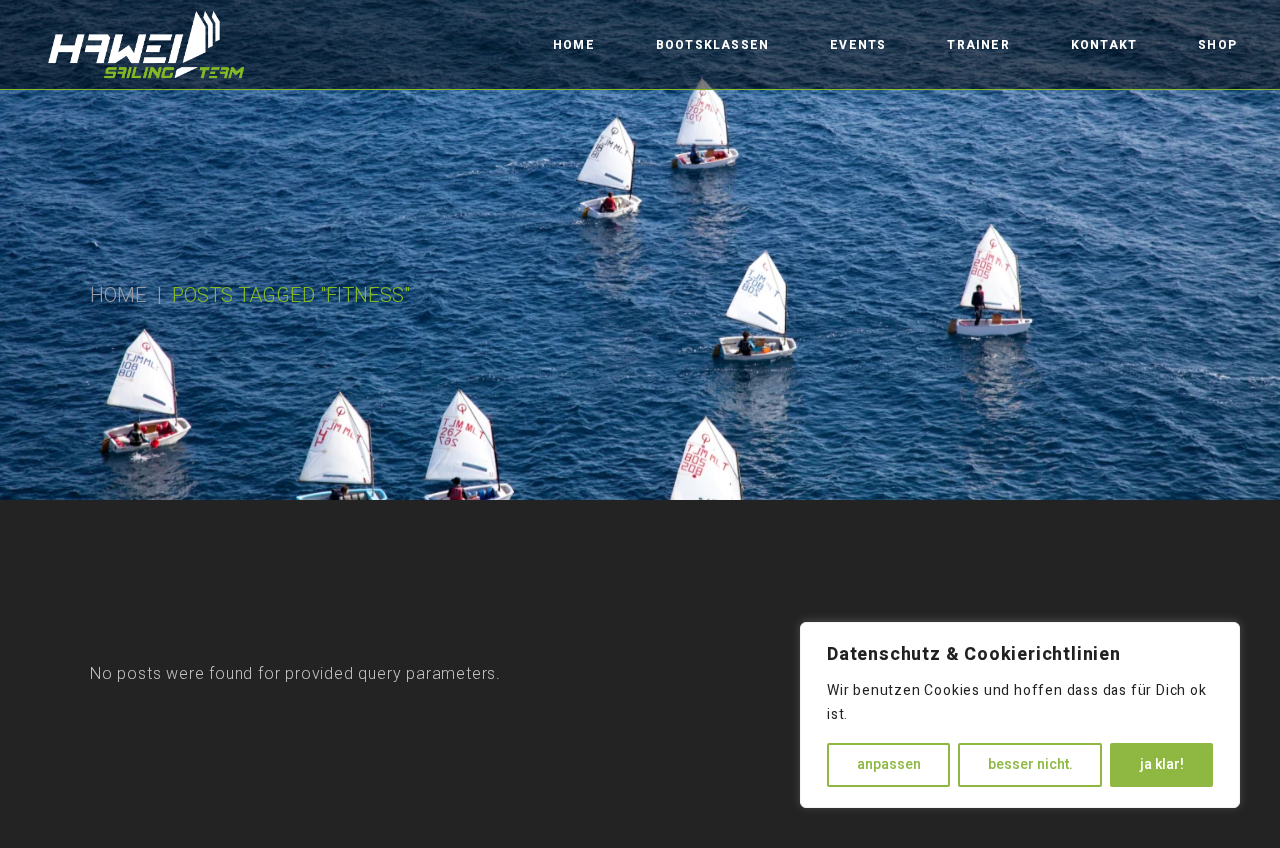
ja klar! (1162, 764)
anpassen (889, 764)
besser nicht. (1030, 764)
